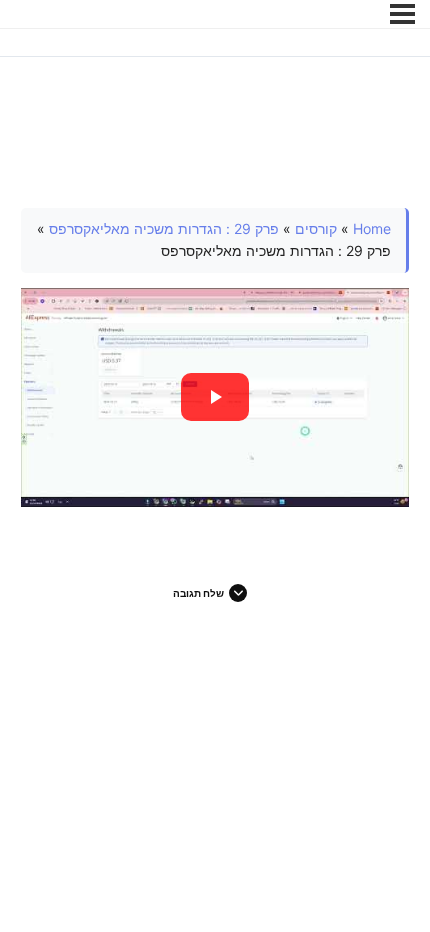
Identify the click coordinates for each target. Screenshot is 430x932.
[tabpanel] (215, 357)
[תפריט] (402, 14)
